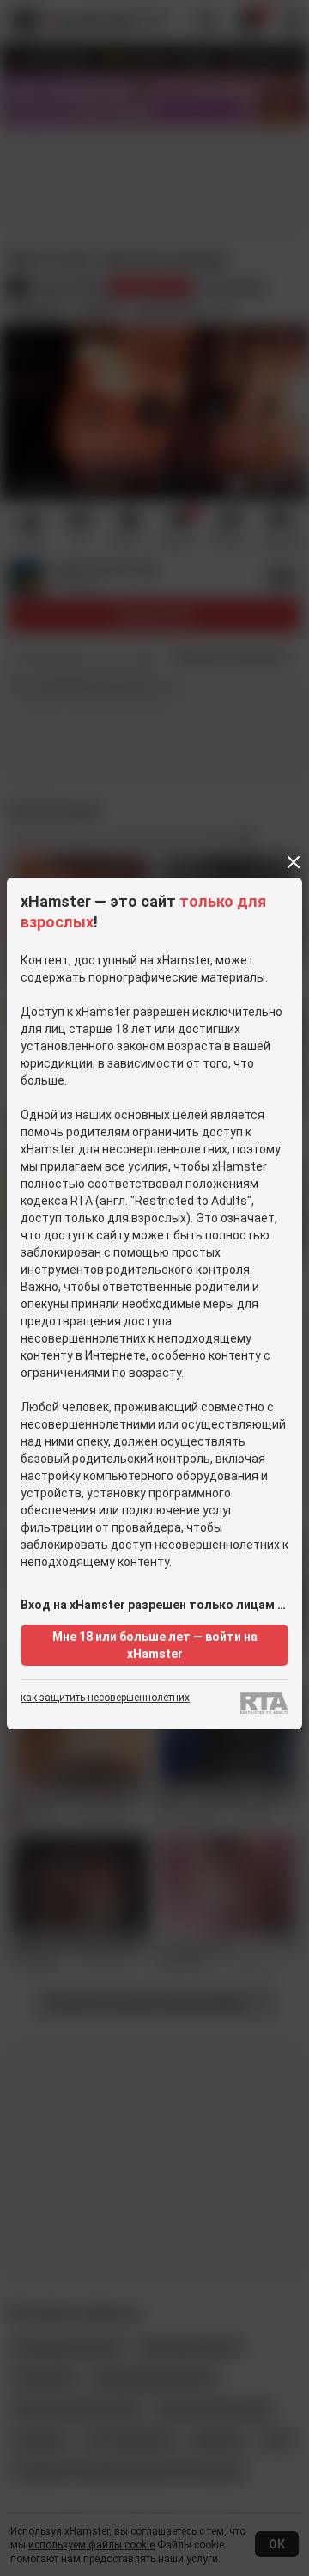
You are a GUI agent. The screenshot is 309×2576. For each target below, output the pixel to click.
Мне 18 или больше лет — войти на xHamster (155, 1645)
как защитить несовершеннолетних (105, 1698)
